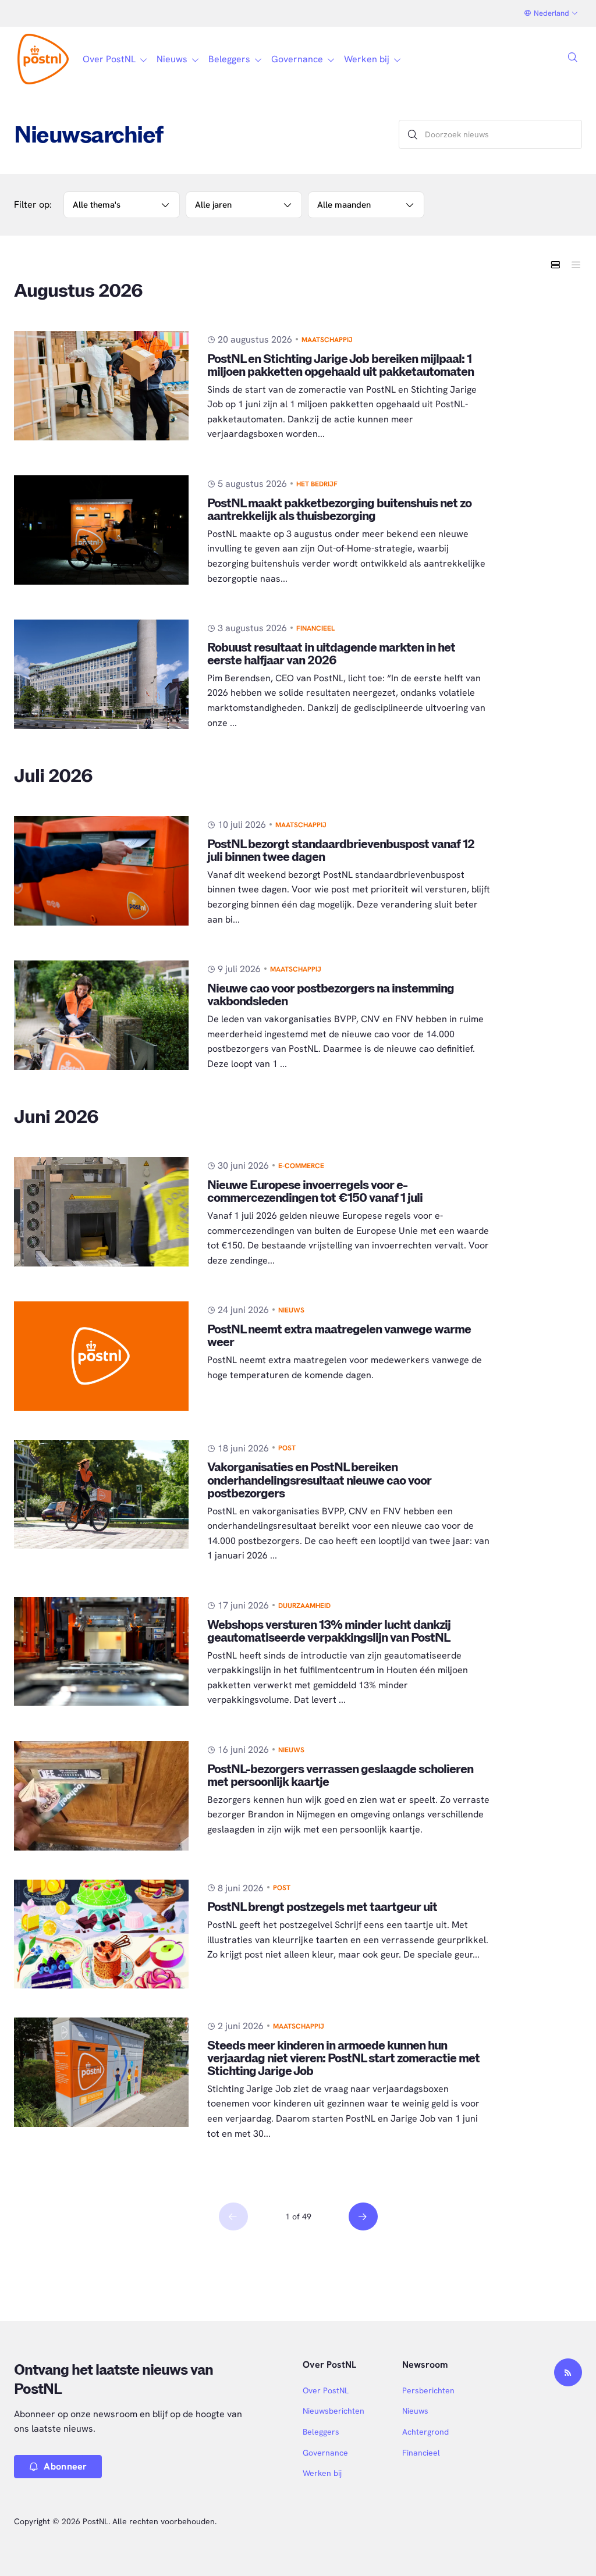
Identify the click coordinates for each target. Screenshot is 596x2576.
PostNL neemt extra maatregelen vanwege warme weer (339, 1336)
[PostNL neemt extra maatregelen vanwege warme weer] (101, 1356)
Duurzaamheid (304, 1606)
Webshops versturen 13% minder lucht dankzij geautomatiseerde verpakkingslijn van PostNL (329, 1632)
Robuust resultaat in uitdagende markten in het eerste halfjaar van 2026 (331, 654)
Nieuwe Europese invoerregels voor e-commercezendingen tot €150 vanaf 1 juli (315, 1192)
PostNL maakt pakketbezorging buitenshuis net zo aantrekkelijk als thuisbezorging (339, 510)
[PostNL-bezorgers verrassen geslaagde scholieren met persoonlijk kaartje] (101, 1796)
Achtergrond (425, 2432)
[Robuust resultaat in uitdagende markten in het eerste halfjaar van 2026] (101, 674)
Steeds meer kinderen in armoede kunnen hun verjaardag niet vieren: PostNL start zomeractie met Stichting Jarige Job (343, 2059)
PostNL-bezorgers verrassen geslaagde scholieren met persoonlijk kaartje (340, 1776)
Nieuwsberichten (334, 2411)
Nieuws (291, 1310)
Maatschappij (327, 340)
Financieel (315, 628)
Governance (325, 2453)
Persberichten (428, 2390)
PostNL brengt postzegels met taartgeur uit (322, 1907)
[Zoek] (413, 134)
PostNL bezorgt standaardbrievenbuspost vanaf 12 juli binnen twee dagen (341, 851)
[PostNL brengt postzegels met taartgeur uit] (101, 1934)
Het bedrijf (317, 484)
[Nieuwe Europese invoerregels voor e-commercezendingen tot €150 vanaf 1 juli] (101, 1212)
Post (287, 1448)
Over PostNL (326, 2390)
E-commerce (301, 1166)
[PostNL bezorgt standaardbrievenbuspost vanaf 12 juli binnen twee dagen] (101, 871)
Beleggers (321, 2432)
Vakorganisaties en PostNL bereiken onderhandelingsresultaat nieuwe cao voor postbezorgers (319, 1480)
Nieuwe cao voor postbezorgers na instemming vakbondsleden (331, 995)
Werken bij (322, 2473)
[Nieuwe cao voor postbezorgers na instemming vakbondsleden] (101, 1015)
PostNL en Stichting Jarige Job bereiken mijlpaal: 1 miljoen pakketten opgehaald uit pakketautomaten (340, 366)
